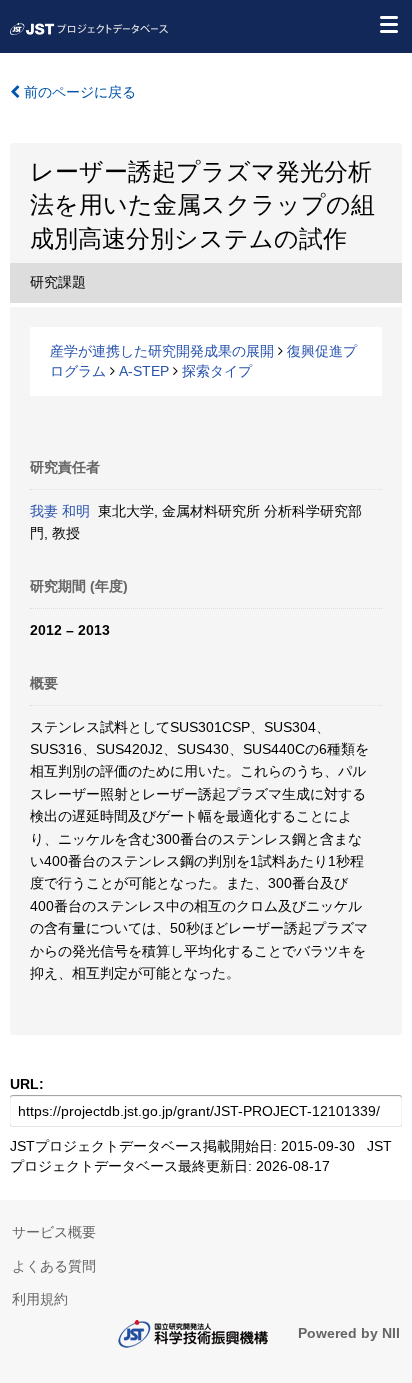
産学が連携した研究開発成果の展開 (162, 351)
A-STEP (144, 371)
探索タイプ (217, 371)
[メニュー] (388, 24)
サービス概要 (54, 1232)
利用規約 (40, 1299)
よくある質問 (54, 1266)
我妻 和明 (60, 511)
